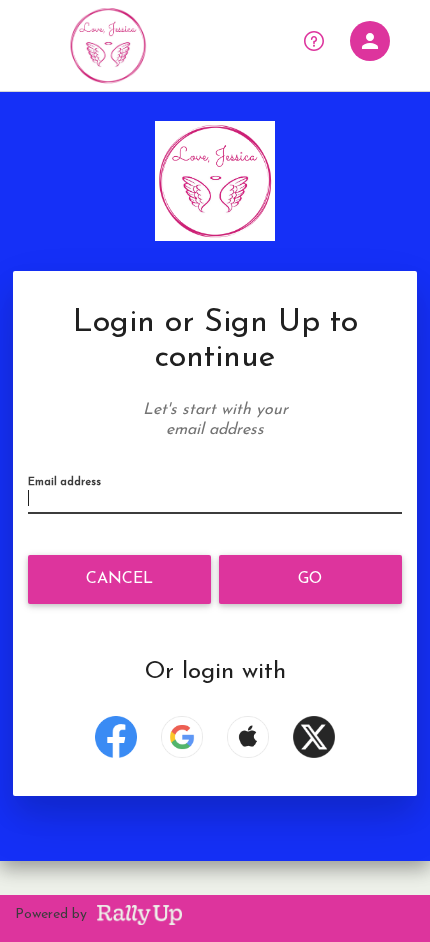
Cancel (119, 579)
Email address (64, 482)
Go (310, 579)
